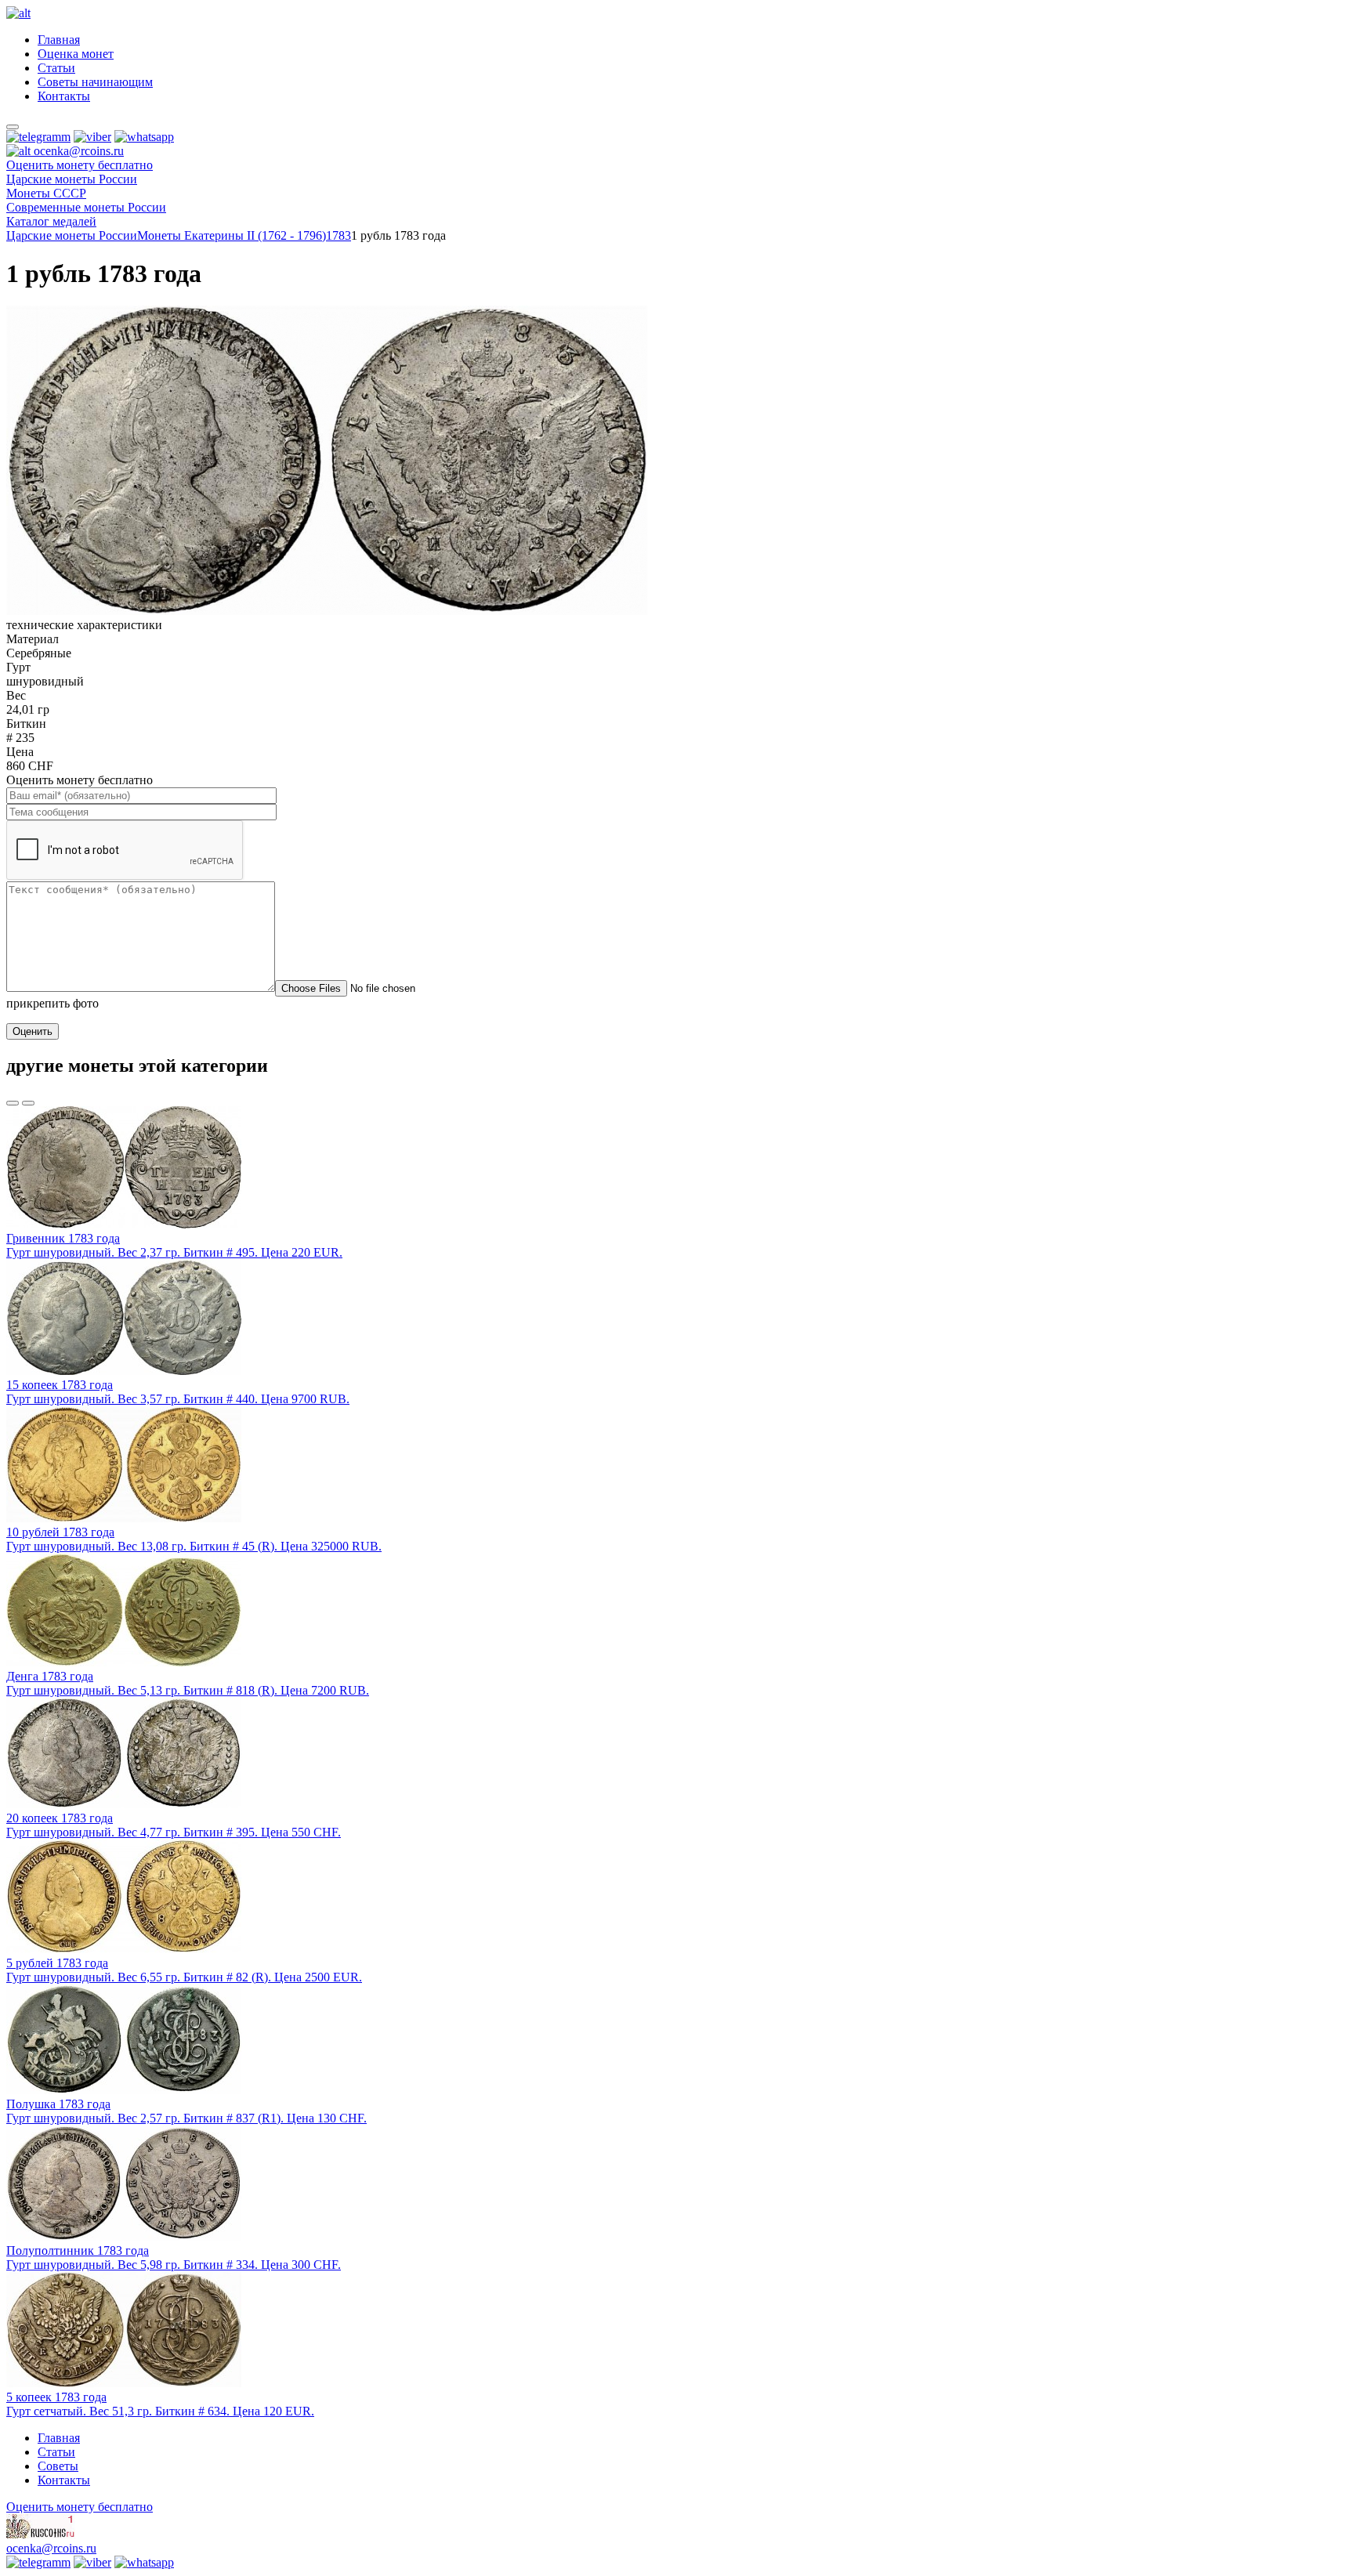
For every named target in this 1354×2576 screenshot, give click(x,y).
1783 (338, 235)
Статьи (56, 68)
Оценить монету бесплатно (80, 165)
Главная (59, 40)
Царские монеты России (72, 235)
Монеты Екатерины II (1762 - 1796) (232, 235)
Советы (58, 2466)
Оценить (33, 1031)
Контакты (64, 96)
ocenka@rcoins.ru (51, 2548)
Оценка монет (76, 54)
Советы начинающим (95, 82)
